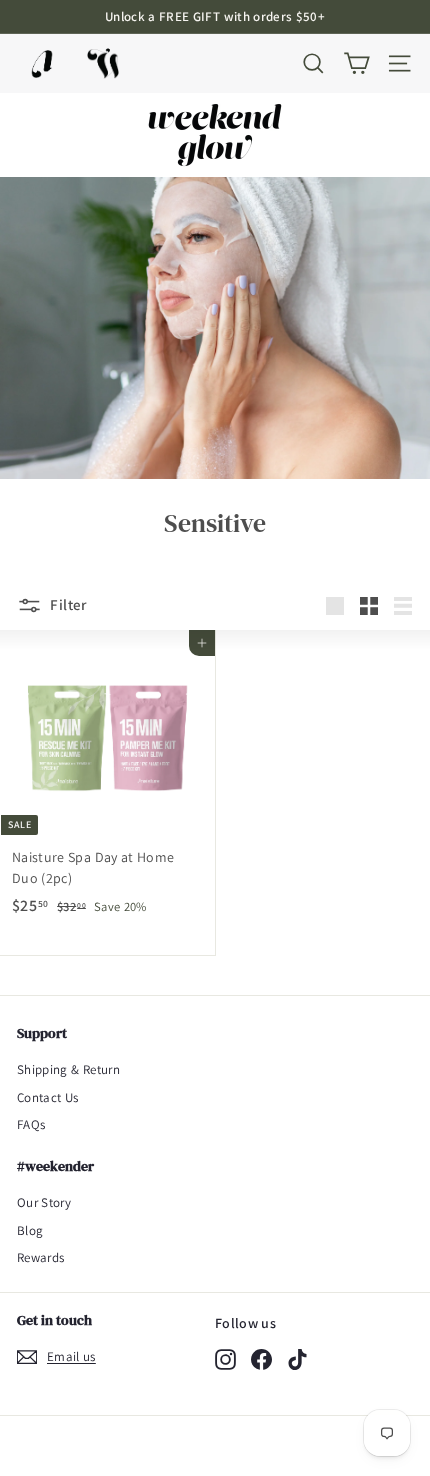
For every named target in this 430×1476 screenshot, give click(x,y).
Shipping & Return (68, 1069)
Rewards (40, 1257)
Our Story (44, 1202)
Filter (67, 604)
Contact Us (48, 1097)
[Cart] (356, 63)
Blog (30, 1230)
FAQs (31, 1124)
